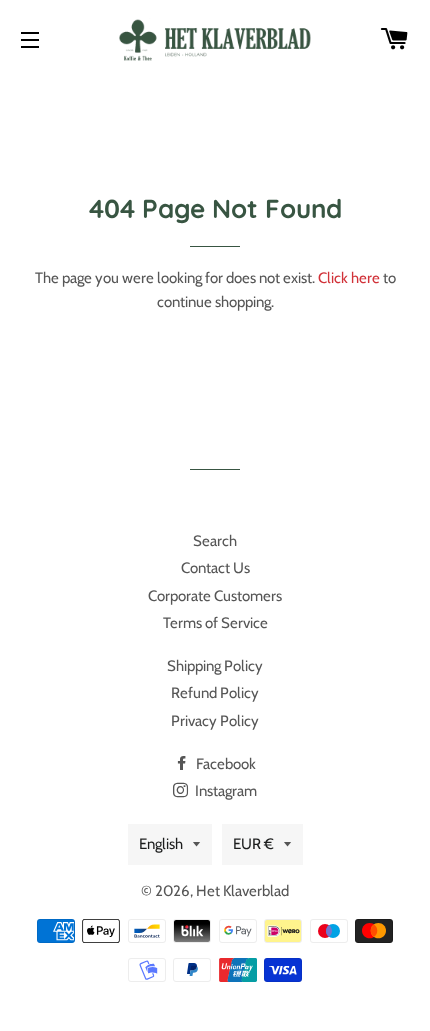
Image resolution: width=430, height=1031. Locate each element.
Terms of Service (215, 623)
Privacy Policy (215, 721)
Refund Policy (215, 693)
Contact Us (215, 568)
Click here (349, 278)
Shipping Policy (215, 666)
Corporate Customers (215, 596)
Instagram (224, 791)
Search (215, 541)
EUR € (253, 844)
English (161, 844)
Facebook (224, 764)
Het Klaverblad (242, 891)
